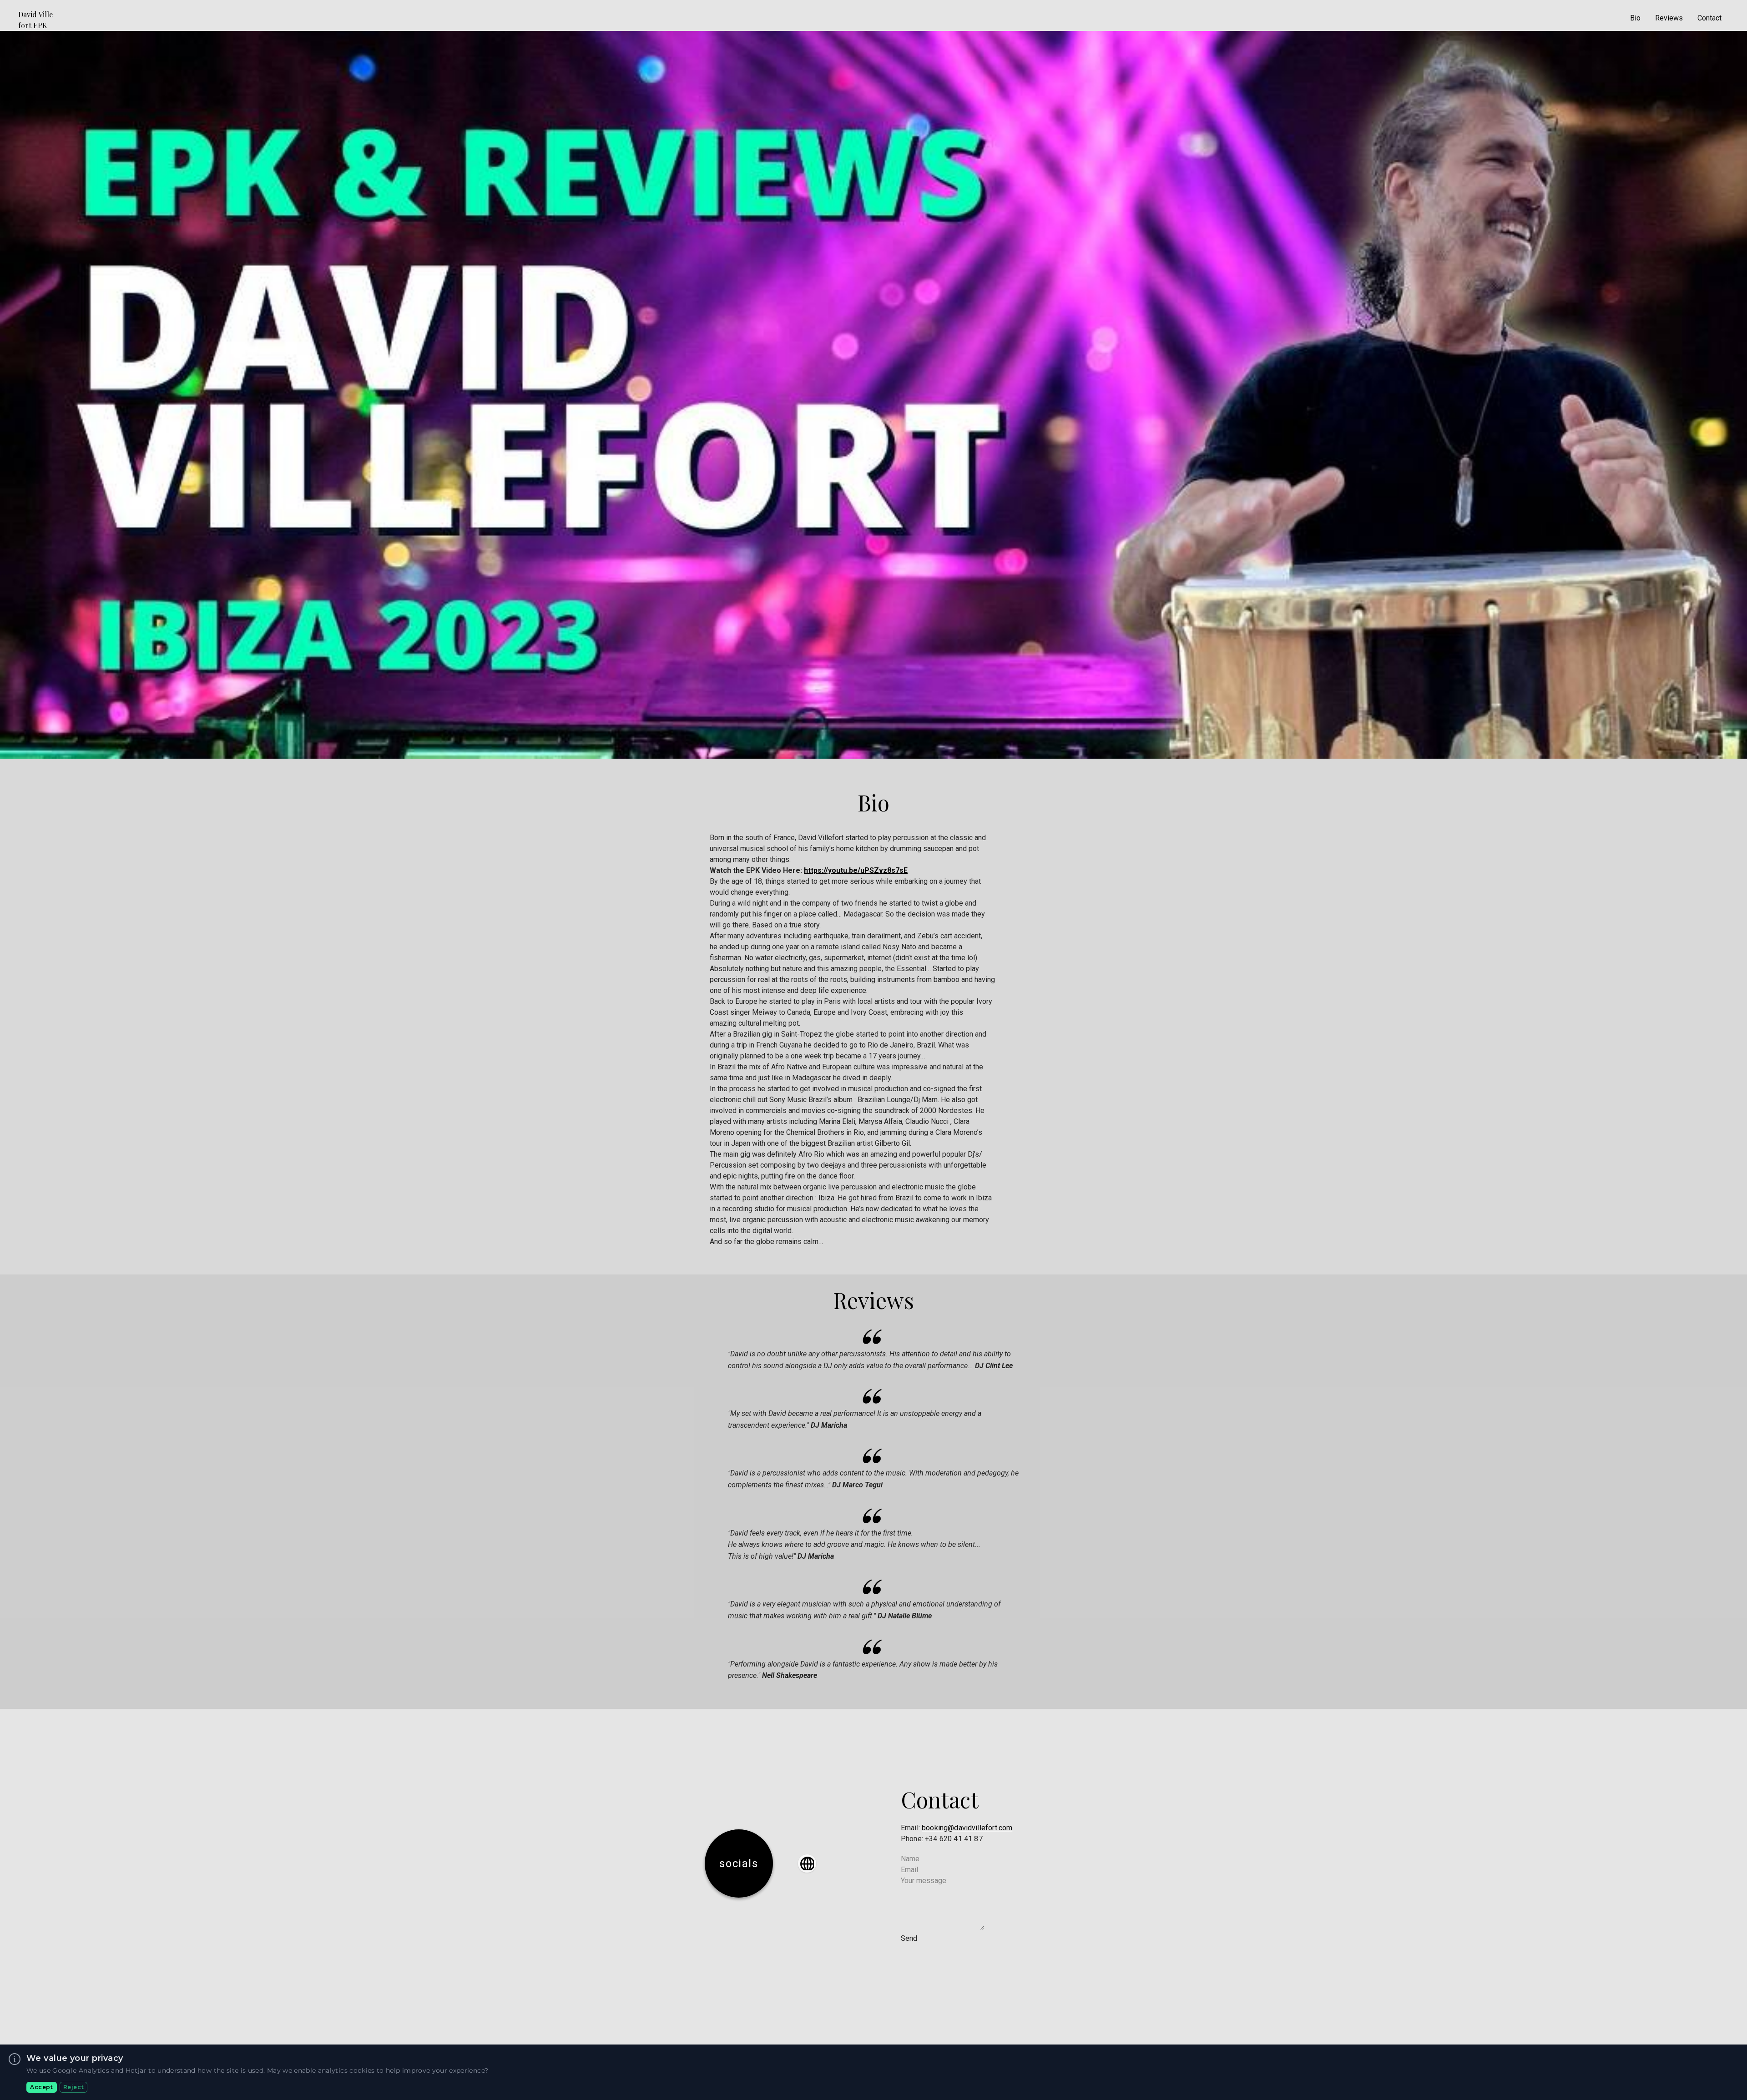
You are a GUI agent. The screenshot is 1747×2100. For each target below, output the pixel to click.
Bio (1635, 18)
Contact (1709, 18)
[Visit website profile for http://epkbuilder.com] (807, 1863)
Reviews (1669, 18)
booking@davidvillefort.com (967, 1828)
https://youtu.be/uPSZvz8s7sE (856, 870)
